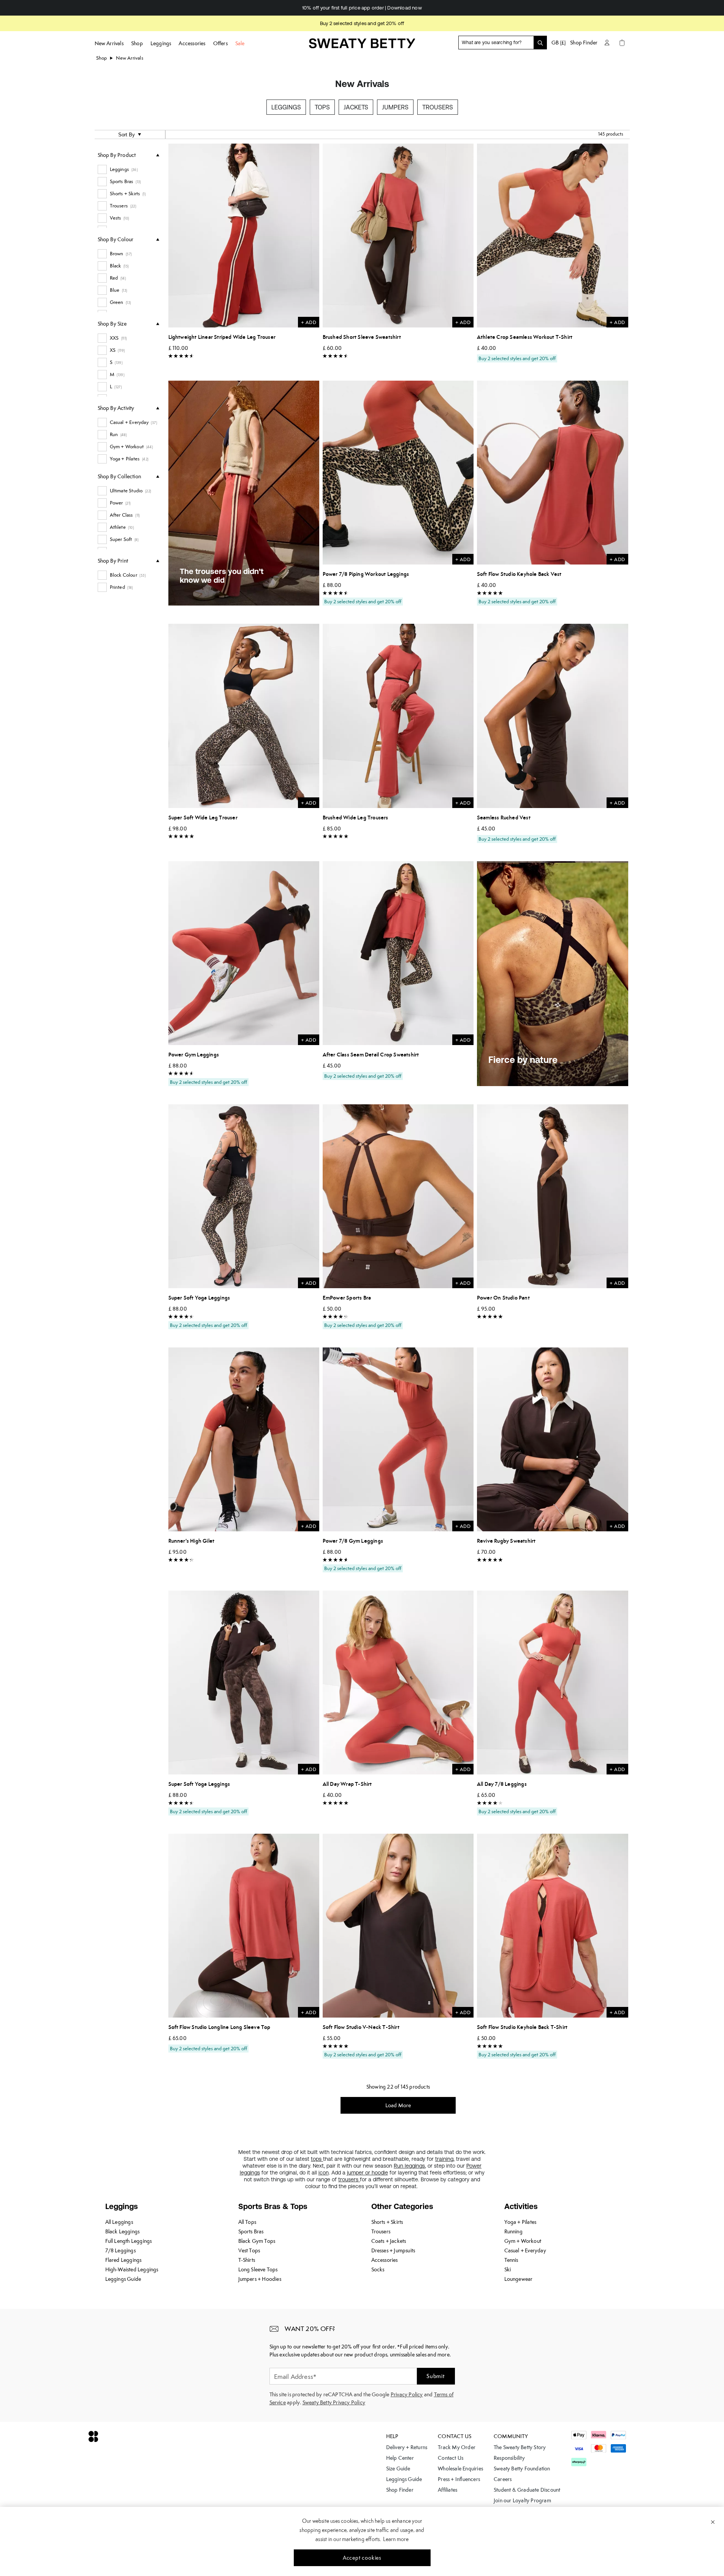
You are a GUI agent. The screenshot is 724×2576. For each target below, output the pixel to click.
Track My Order (457, 2447)
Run (399, 2166)
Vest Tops (249, 2250)
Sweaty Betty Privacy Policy (334, 2402)
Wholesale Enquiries (460, 2468)
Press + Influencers (459, 2479)
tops (317, 2159)
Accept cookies (362, 2558)
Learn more (396, 2539)
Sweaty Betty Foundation (522, 2468)
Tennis (511, 2260)
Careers (503, 2479)
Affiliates (448, 2490)
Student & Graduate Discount (527, 2490)
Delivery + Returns (407, 2447)
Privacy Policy (407, 2394)
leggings (415, 2166)
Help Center (400, 2458)
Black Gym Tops (257, 2241)
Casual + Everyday (525, 2250)
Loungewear (519, 2279)
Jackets (356, 107)
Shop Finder (584, 43)
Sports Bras (251, 2231)
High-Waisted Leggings (132, 2269)
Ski (508, 2269)
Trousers (438, 107)
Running (513, 2231)
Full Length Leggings (129, 2241)
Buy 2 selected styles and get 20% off (362, 23)
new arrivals (129, 58)
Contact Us (451, 2458)
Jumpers (395, 107)
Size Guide (398, 2468)
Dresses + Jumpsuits (393, 2250)
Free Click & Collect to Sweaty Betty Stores (362, 8)
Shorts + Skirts (387, 2222)
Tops (322, 107)
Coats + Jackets (389, 2241)
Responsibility (509, 2458)
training (444, 2159)
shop (102, 58)
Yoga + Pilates (520, 2222)
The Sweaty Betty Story (520, 2447)
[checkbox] (128, 169)
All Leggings (119, 2222)
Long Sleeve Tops (258, 2269)
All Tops (247, 2222)
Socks (378, 2269)
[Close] (713, 2522)
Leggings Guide (123, 2279)
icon (324, 2173)
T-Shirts (247, 2260)
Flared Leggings (124, 2260)
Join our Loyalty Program (522, 2500)
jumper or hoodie (368, 2173)
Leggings (286, 107)
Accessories (385, 2260)
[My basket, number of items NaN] (622, 43)
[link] (362, 46)
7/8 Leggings (120, 2250)
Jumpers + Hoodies (260, 2279)
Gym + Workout (523, 2241)
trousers (349, 2179)
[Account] (607, 43)
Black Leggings (123, 2231)
